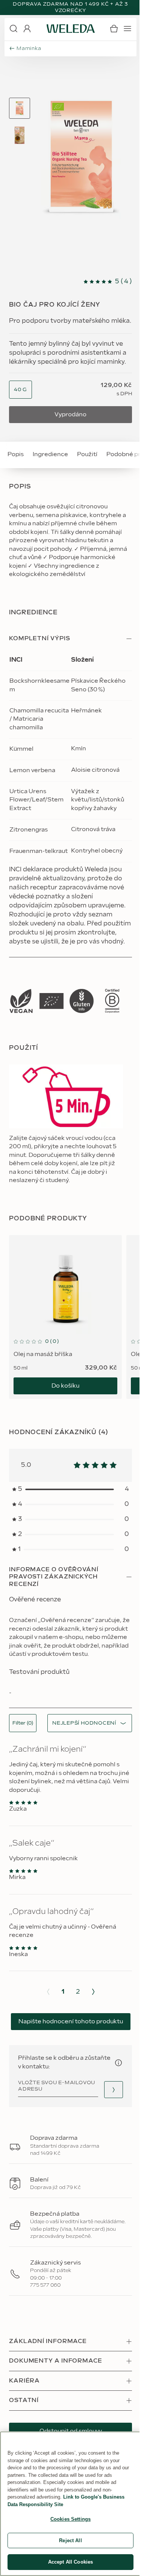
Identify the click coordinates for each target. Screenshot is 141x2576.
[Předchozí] (48, 1992)
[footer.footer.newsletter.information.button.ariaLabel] (118, 2063)
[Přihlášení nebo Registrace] (27, 29)
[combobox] (20, 390)
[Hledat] (14, 29)
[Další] (93, 1992)
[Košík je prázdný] (114, 29)
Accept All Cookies (70, 2562)
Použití (87, 454)
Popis (16, 454)
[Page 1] (20, 108)
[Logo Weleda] (71, 29)
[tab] (20, 108)
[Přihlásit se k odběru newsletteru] (114, 2090)
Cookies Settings (70, 2519)
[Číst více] (21, 1001)
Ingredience (50, 454)
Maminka (29, 48)
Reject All (70, 2540)
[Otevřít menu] (127, 29)
